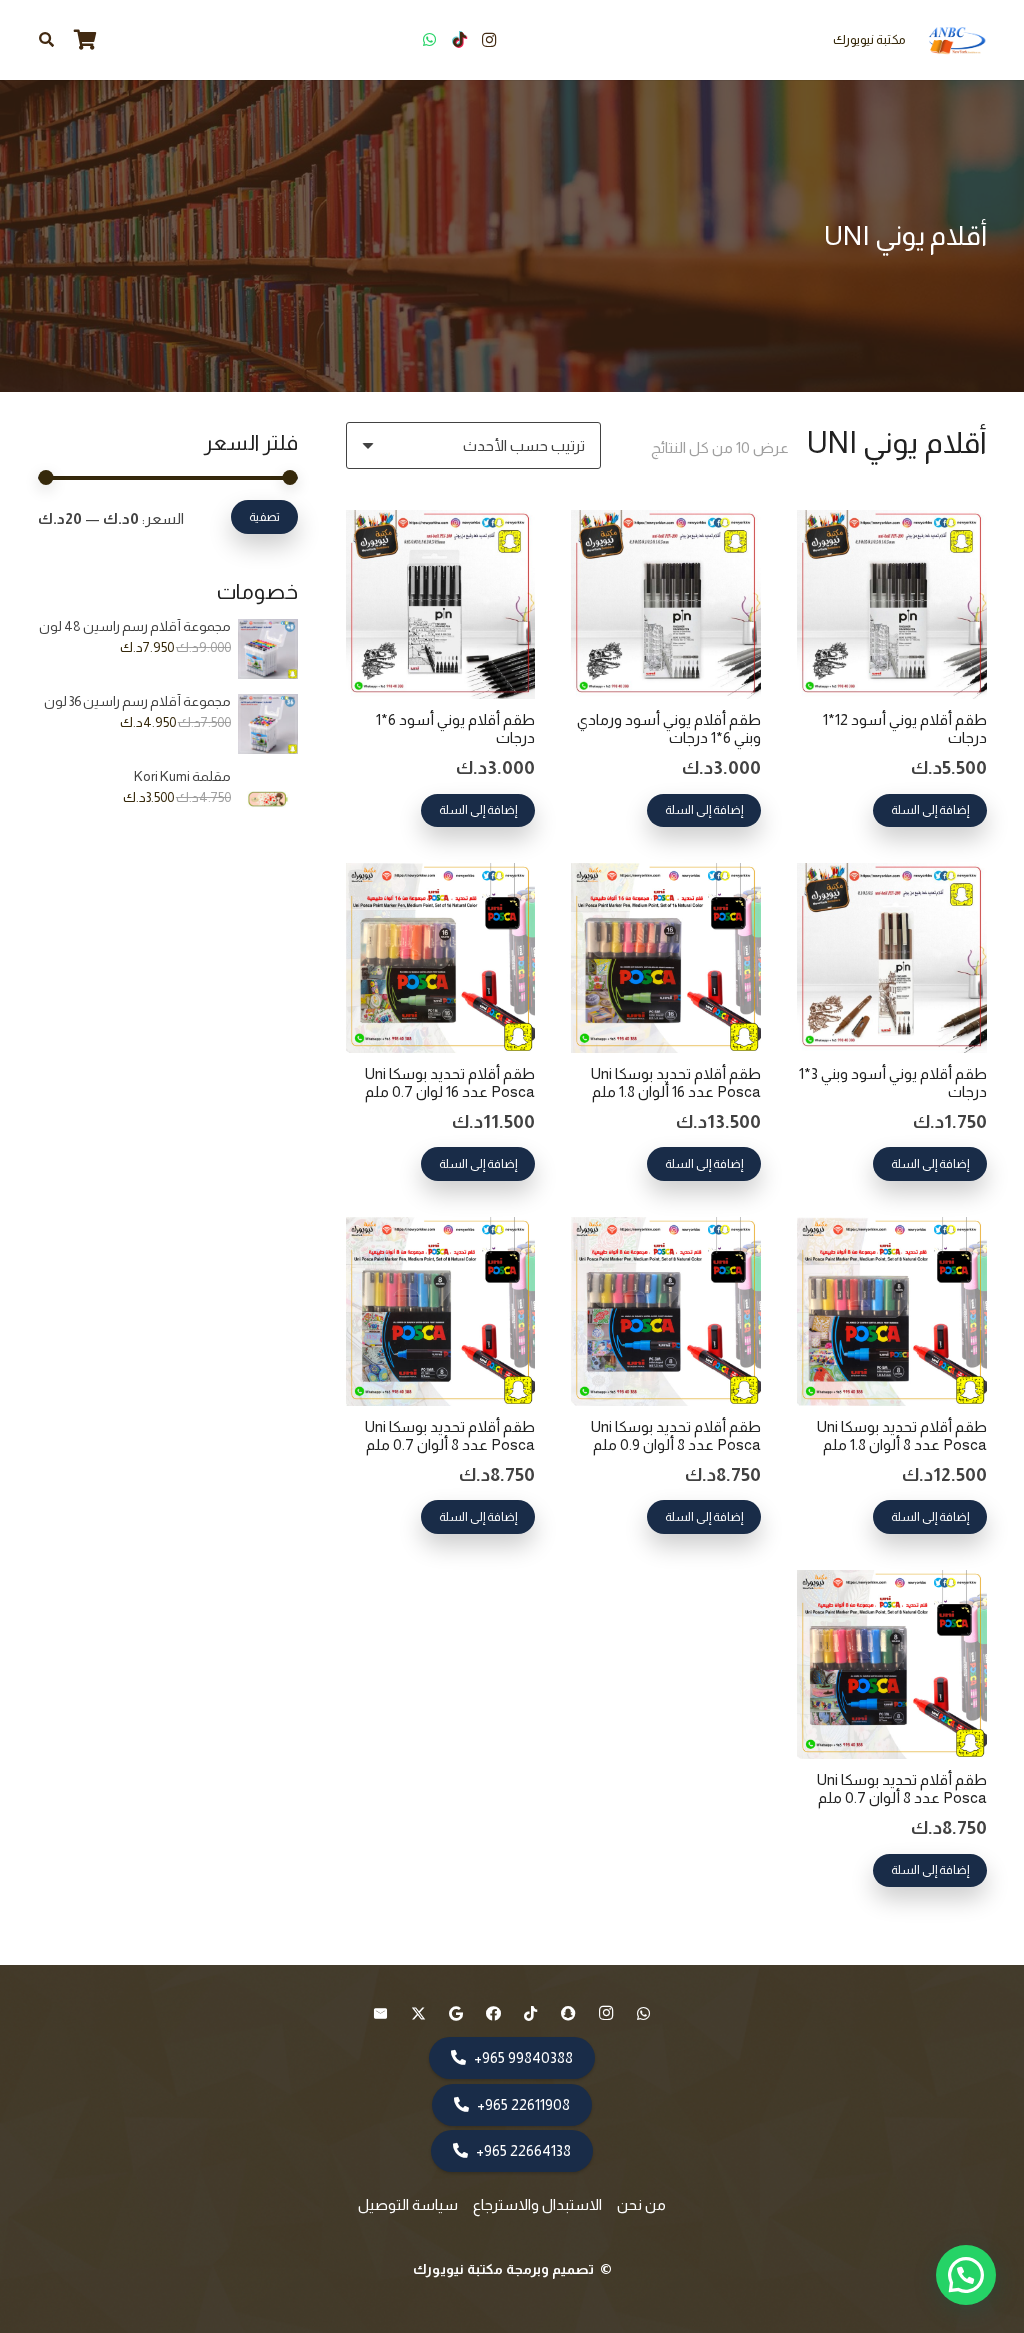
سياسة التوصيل (408, 2204)
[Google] (456, 2014)
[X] (419, 2014)
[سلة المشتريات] (85, 40)
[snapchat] (569, 2014)
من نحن (641, 2204)
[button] (46, 40)
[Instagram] (489, 40)
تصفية (264, 517)
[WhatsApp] (429, 40)
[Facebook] (494, 2014)
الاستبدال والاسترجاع (537, 2204)
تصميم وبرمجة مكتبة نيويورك (505, 2269)
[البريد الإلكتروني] (381, 2014)
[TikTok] (459, 40)
